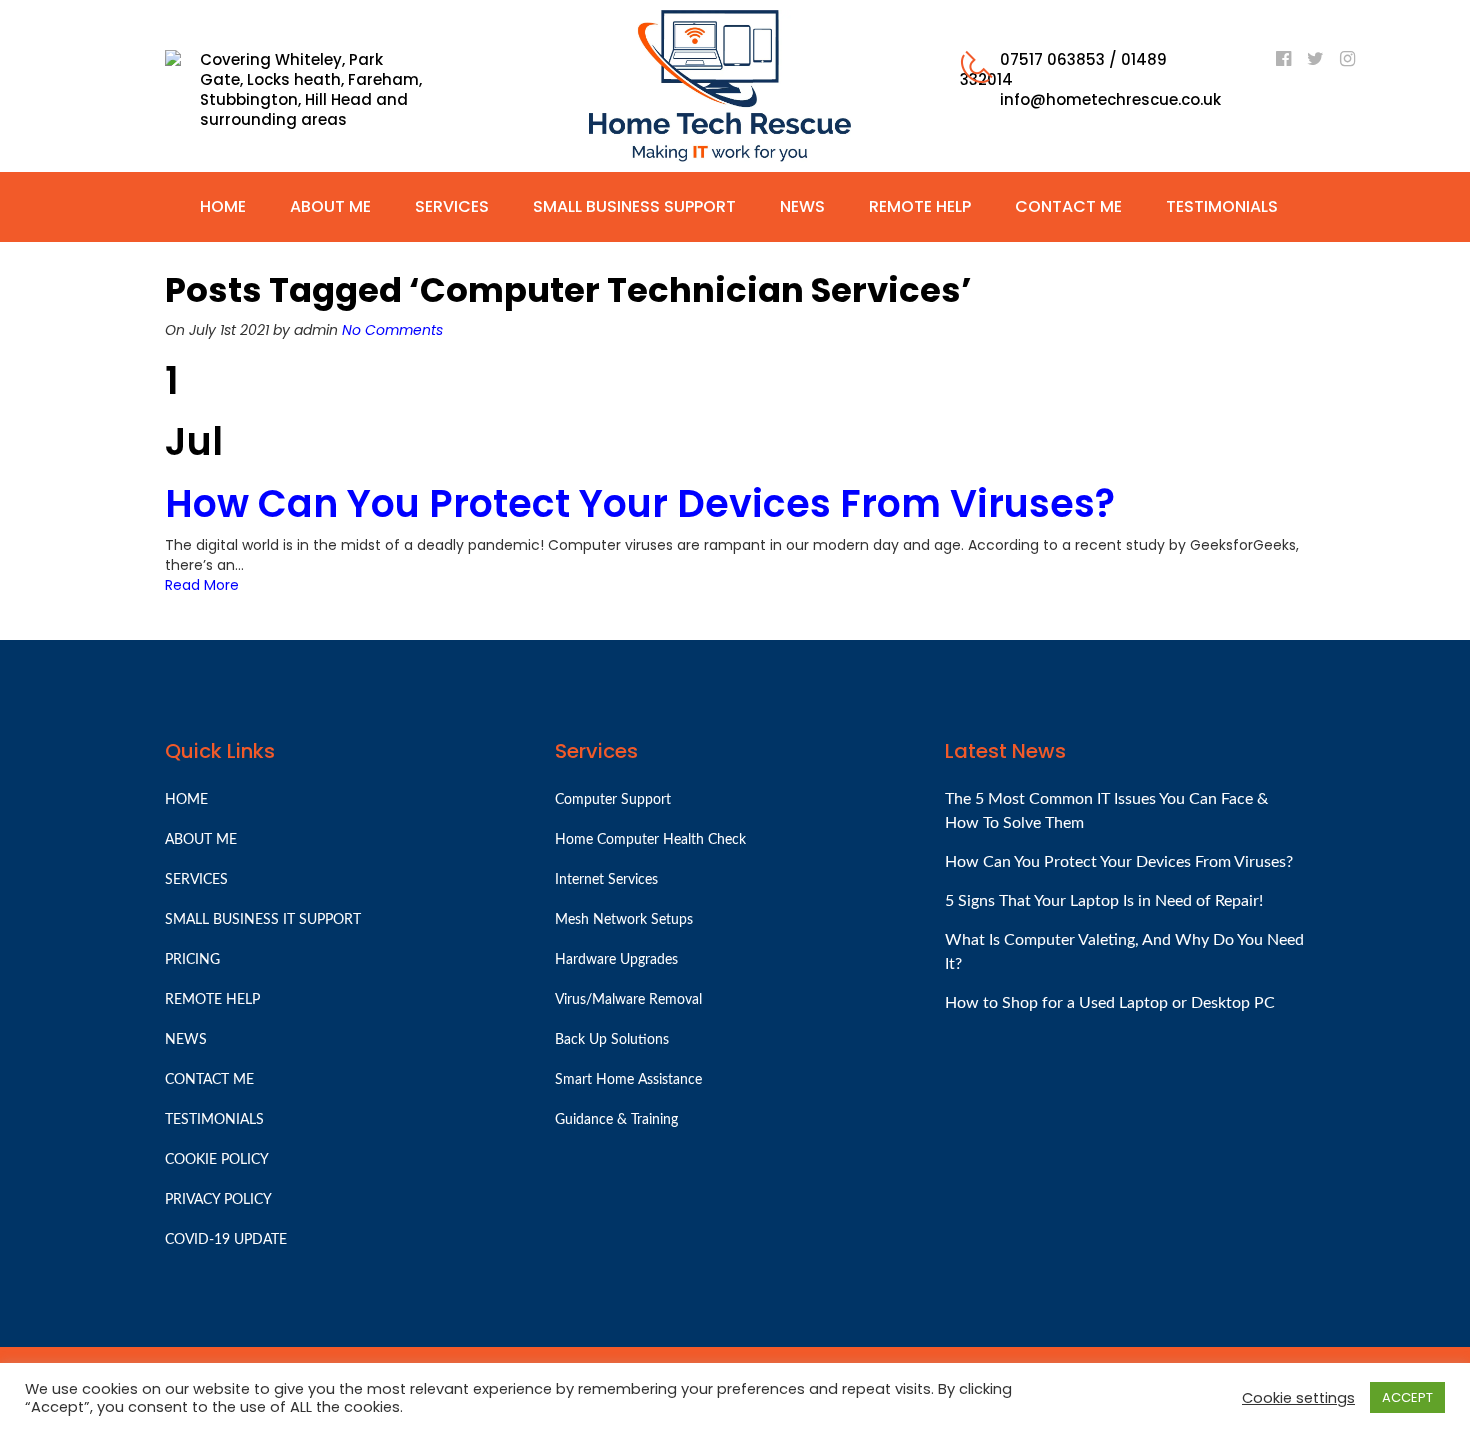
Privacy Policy (218, 1200)
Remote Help (920, 206)
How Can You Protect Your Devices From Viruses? (640, 503)
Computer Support (613, 800)
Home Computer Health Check (650, 840)
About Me (330, 206)
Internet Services (606, 880)
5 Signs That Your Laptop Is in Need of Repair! (1104, 901)
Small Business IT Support (263, 920)
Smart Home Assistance (628, 1080)
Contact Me (1068, 206)
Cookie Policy (217, 1160)
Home (223, 206)
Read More (202, 585)
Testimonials (1222, 206)
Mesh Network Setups (624, 920)
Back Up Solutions (612, 1040)
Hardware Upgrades (616, 960)
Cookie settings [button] (1298, 1398)
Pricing (192, 960)
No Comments (392, 330)
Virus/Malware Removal (628, 1000)
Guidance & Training (616, 1120)
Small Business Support (634, 206)
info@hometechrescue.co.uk (1110, 99)
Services (452, 206)
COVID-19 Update (226, 1240)
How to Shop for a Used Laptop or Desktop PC (1110, 1003)
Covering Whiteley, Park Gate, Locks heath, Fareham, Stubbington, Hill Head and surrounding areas (311, 90)
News (802, 206)
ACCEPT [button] (1407, 1397)
